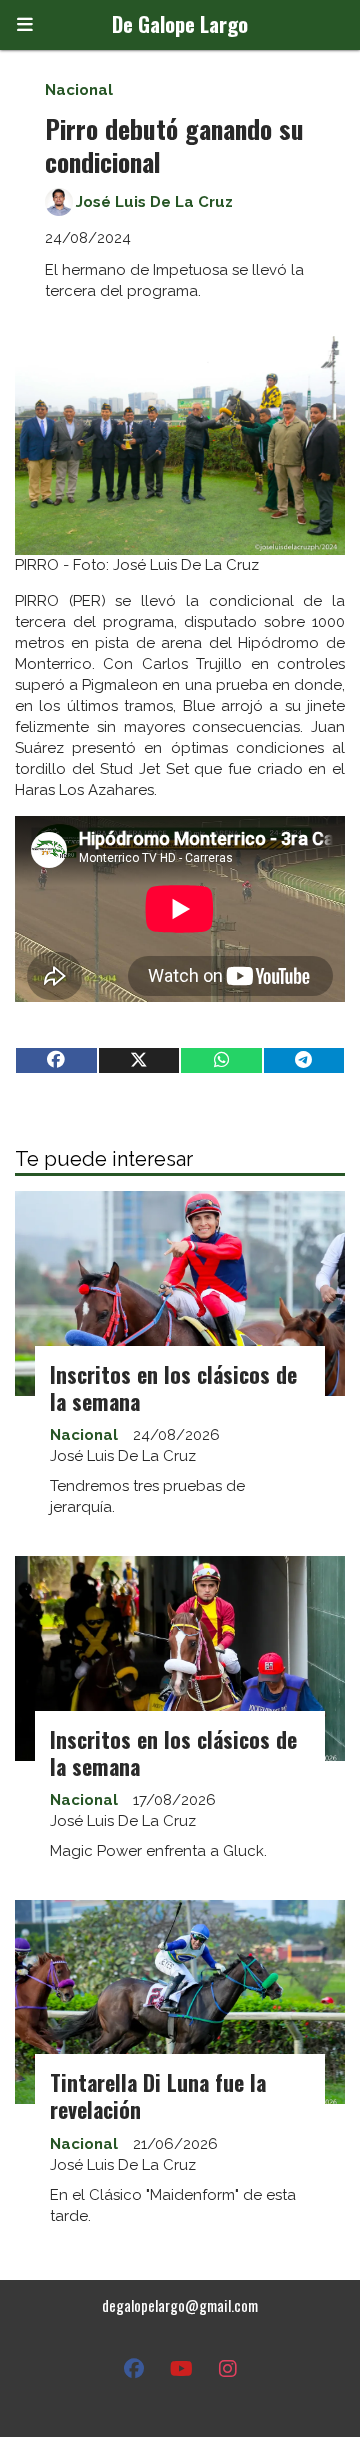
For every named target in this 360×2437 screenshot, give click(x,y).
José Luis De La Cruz (154, 202)
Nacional (79, 90)
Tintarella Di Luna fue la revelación (158, 2095)
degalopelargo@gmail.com (180, 2305)
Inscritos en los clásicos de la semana (173, 1387)
